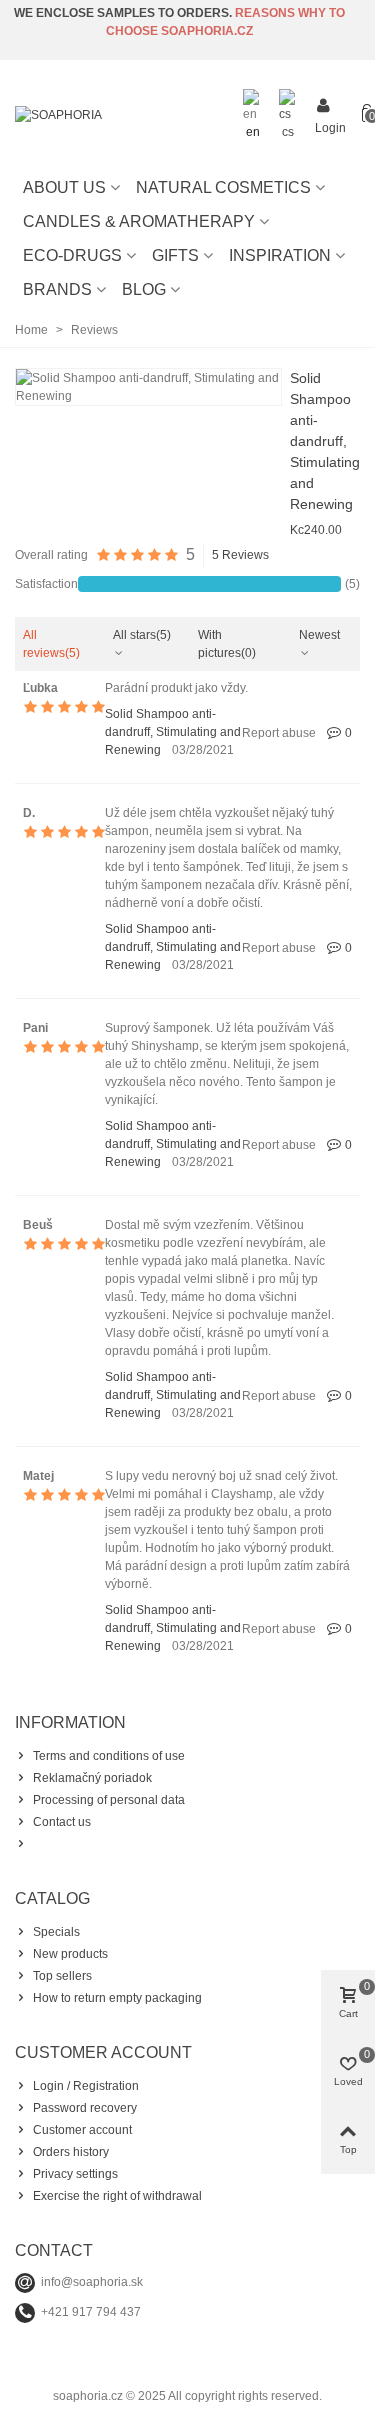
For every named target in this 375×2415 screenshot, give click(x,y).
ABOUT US (64, 187)
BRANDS (57, 289)
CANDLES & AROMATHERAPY (139, 221)
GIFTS (175, 255)
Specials (56, 1932)
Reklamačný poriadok (92, 1778)
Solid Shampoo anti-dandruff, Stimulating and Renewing (325, 441)
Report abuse (279, 733)
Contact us (62, 1822)
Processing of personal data (109, 1800)
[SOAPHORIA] (125, 115)
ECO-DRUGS (72, 255)
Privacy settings (75, 2174)
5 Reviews (240, 555)
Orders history (71, 2152)
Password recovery (85, 2108)
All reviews (51, 644)
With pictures (227, 644)
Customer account (82, 2130)
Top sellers (62, 1976)
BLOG (144, 289)
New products (70, 1954)
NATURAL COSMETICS (223, 187)
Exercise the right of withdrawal (117, 2196)
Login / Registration (86, 2086)
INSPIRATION (280, 255)
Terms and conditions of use (109, 1756)
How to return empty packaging (117, 1998)
